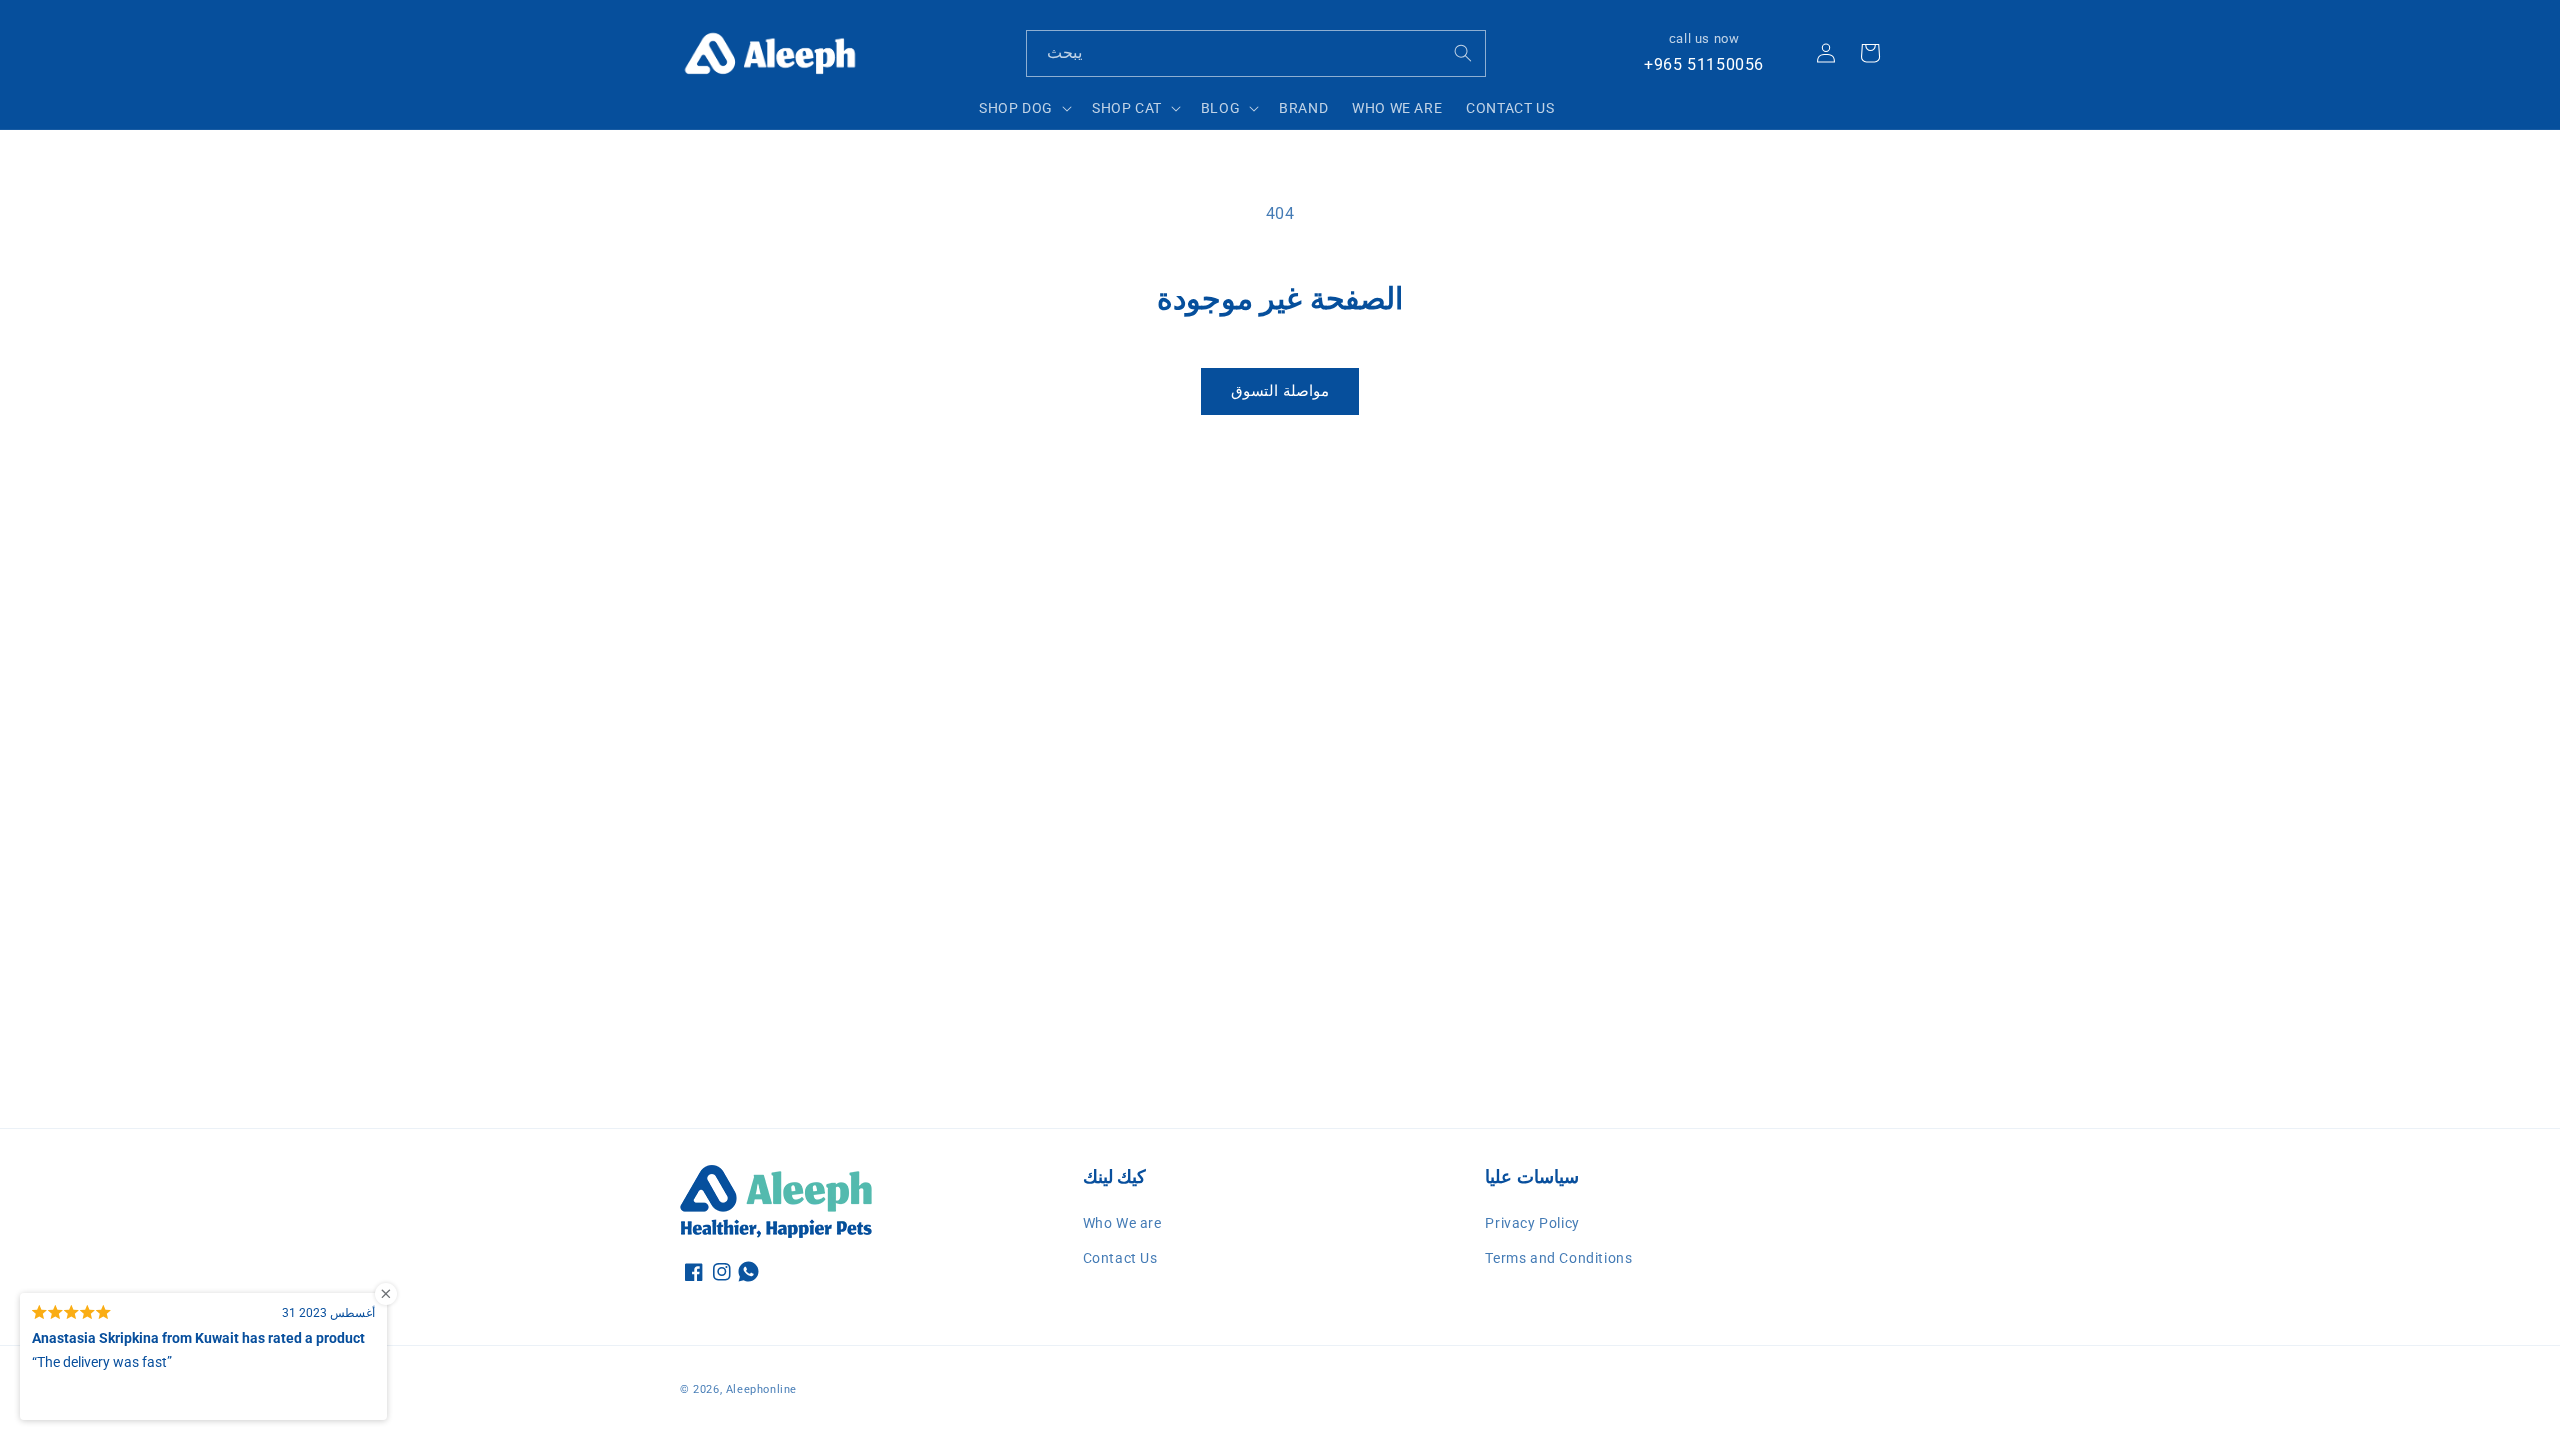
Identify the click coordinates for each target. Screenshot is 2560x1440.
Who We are (1122, 1223)
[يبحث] (1463, 53)
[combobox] (1256, 53)
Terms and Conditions (1558, 1258)
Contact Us (1120, 1258)
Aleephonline (761, 1389)
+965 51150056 (1704, 64)
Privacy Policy (1532, 1223)
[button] (1023, 108)
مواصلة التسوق (1280, 391)
